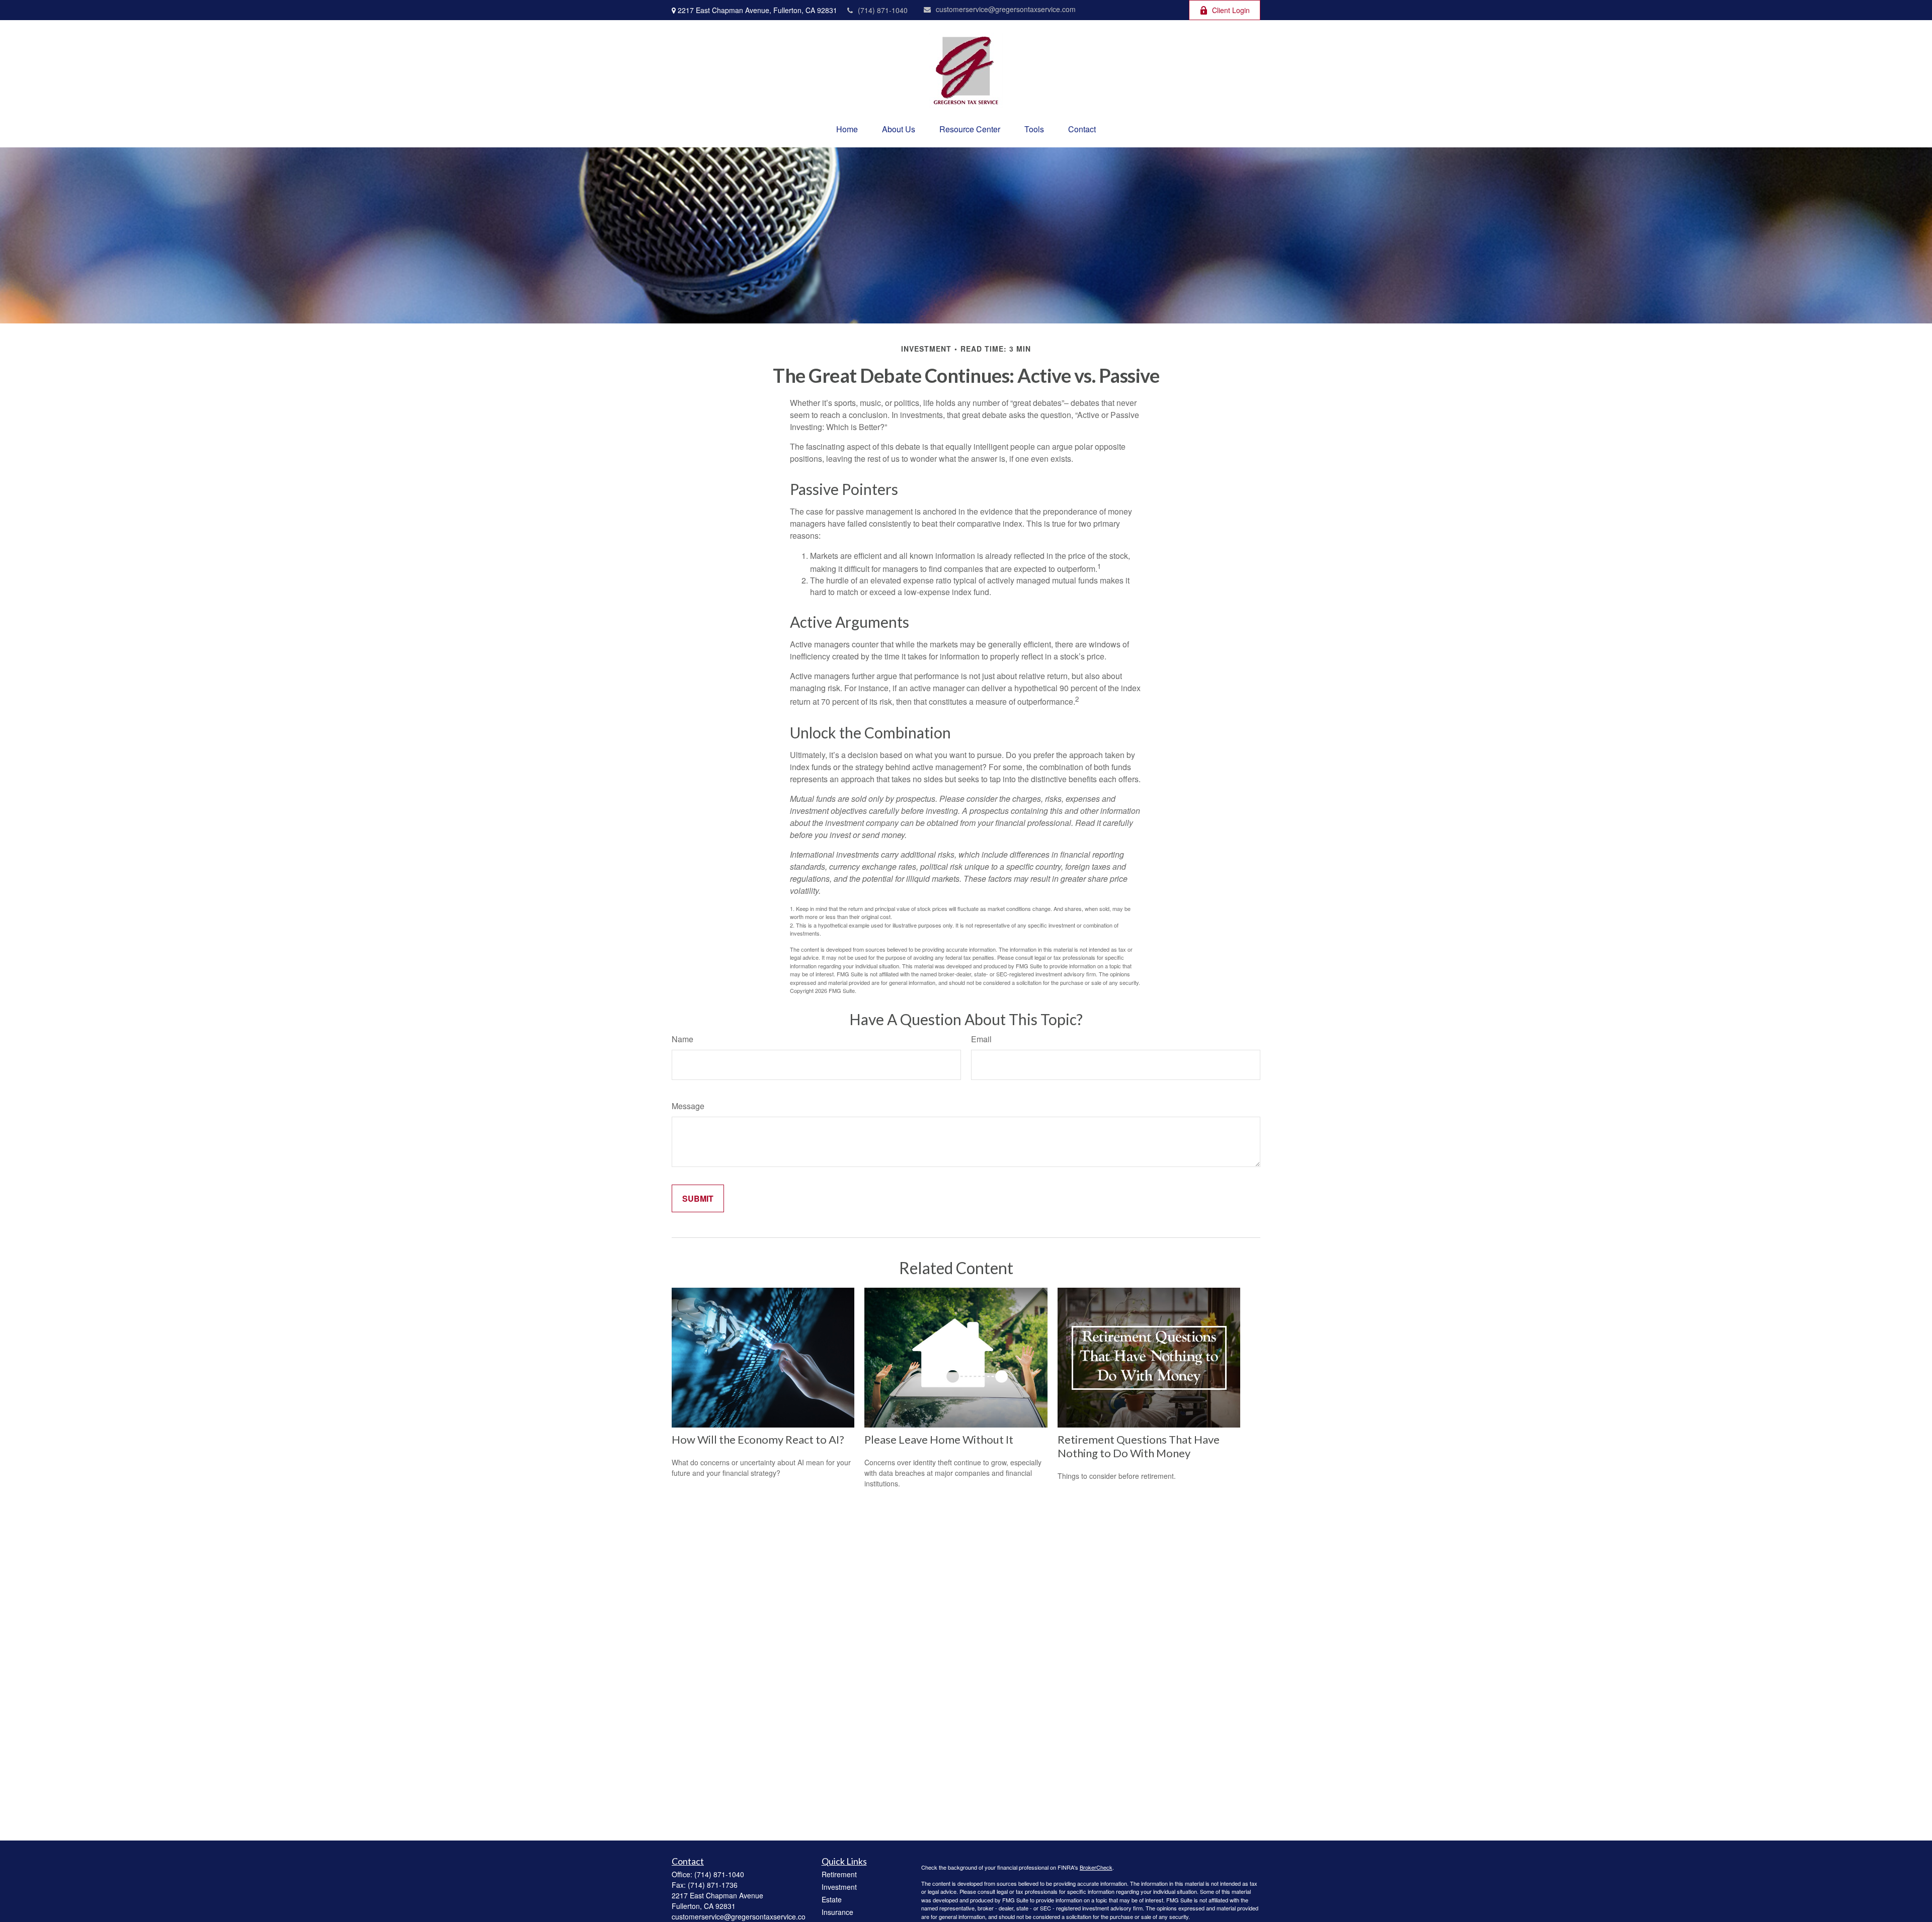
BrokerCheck (1096, 1867)
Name (682, 1039)
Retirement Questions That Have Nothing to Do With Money (1139, 1446)
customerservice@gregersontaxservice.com (1006, 9)
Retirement (839, 1874)
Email (981, 1039)
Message (688, 1106)
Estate (832, 1899)
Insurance (837, 1912)
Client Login (1231, 10)
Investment (839, 1887)
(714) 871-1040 (883, 10)
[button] (847, 129)
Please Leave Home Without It (939, 1439)
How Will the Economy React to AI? (758, 1439)
